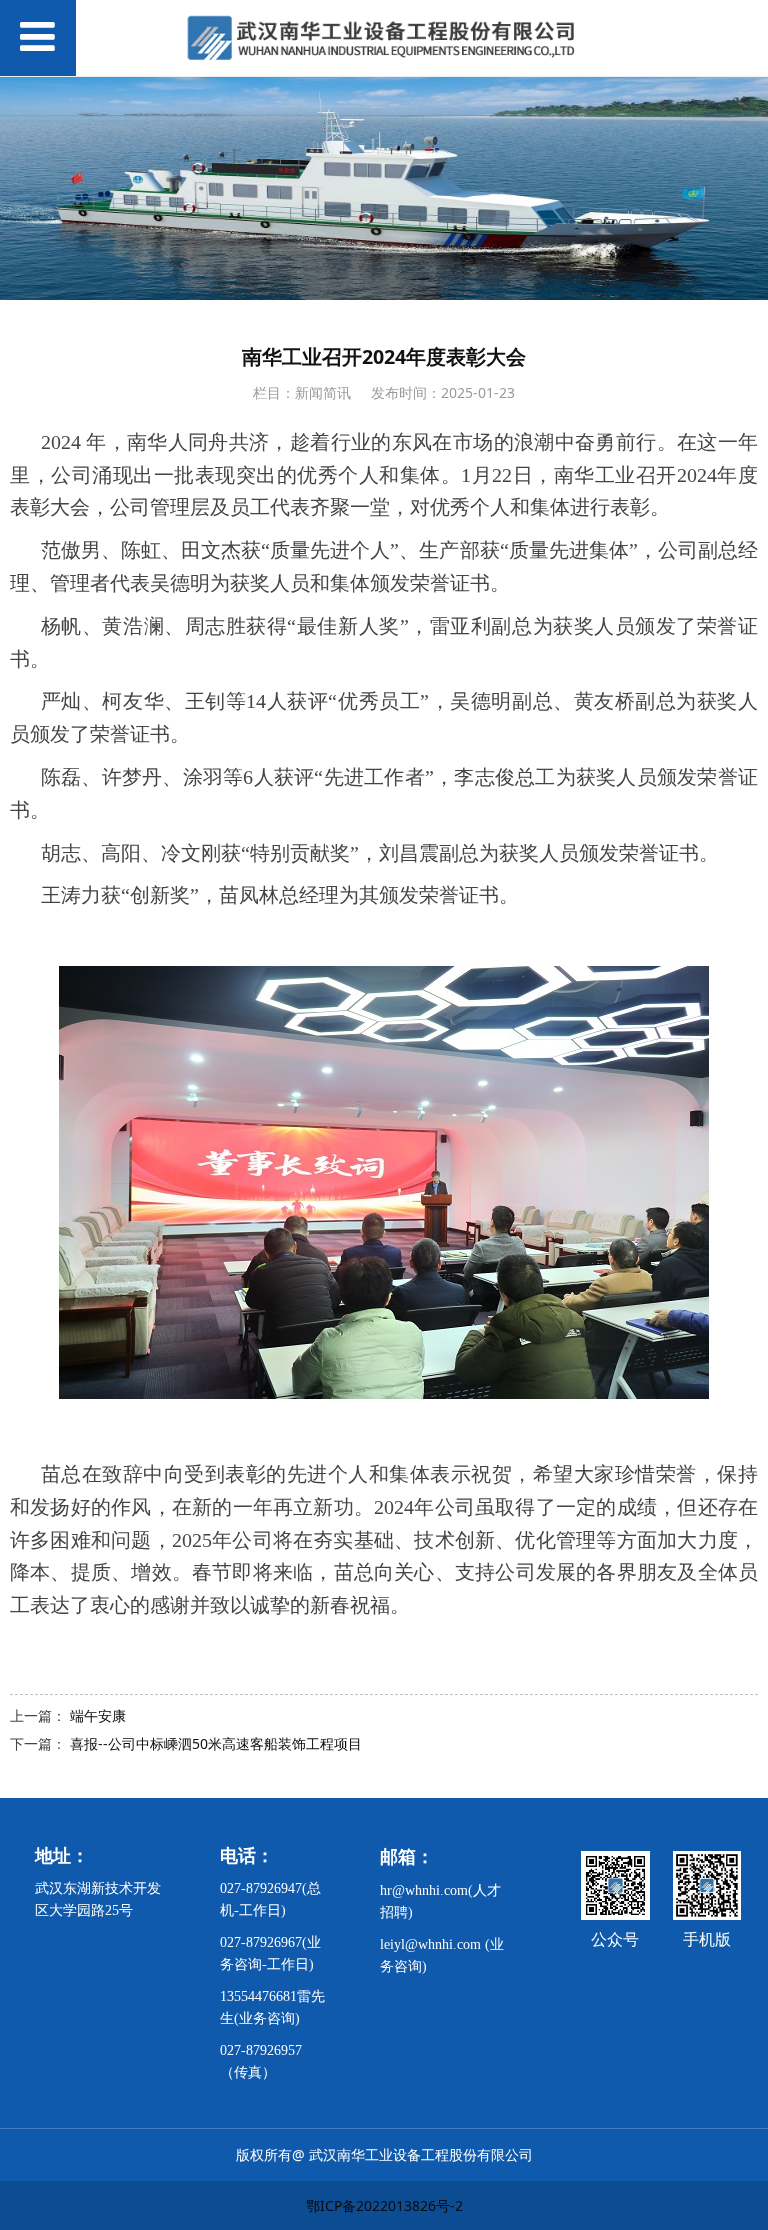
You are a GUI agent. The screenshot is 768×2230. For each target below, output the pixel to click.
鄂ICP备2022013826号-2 (384, 2205)
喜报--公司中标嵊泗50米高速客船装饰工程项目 (216, 1743)
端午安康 (98, 1715)
